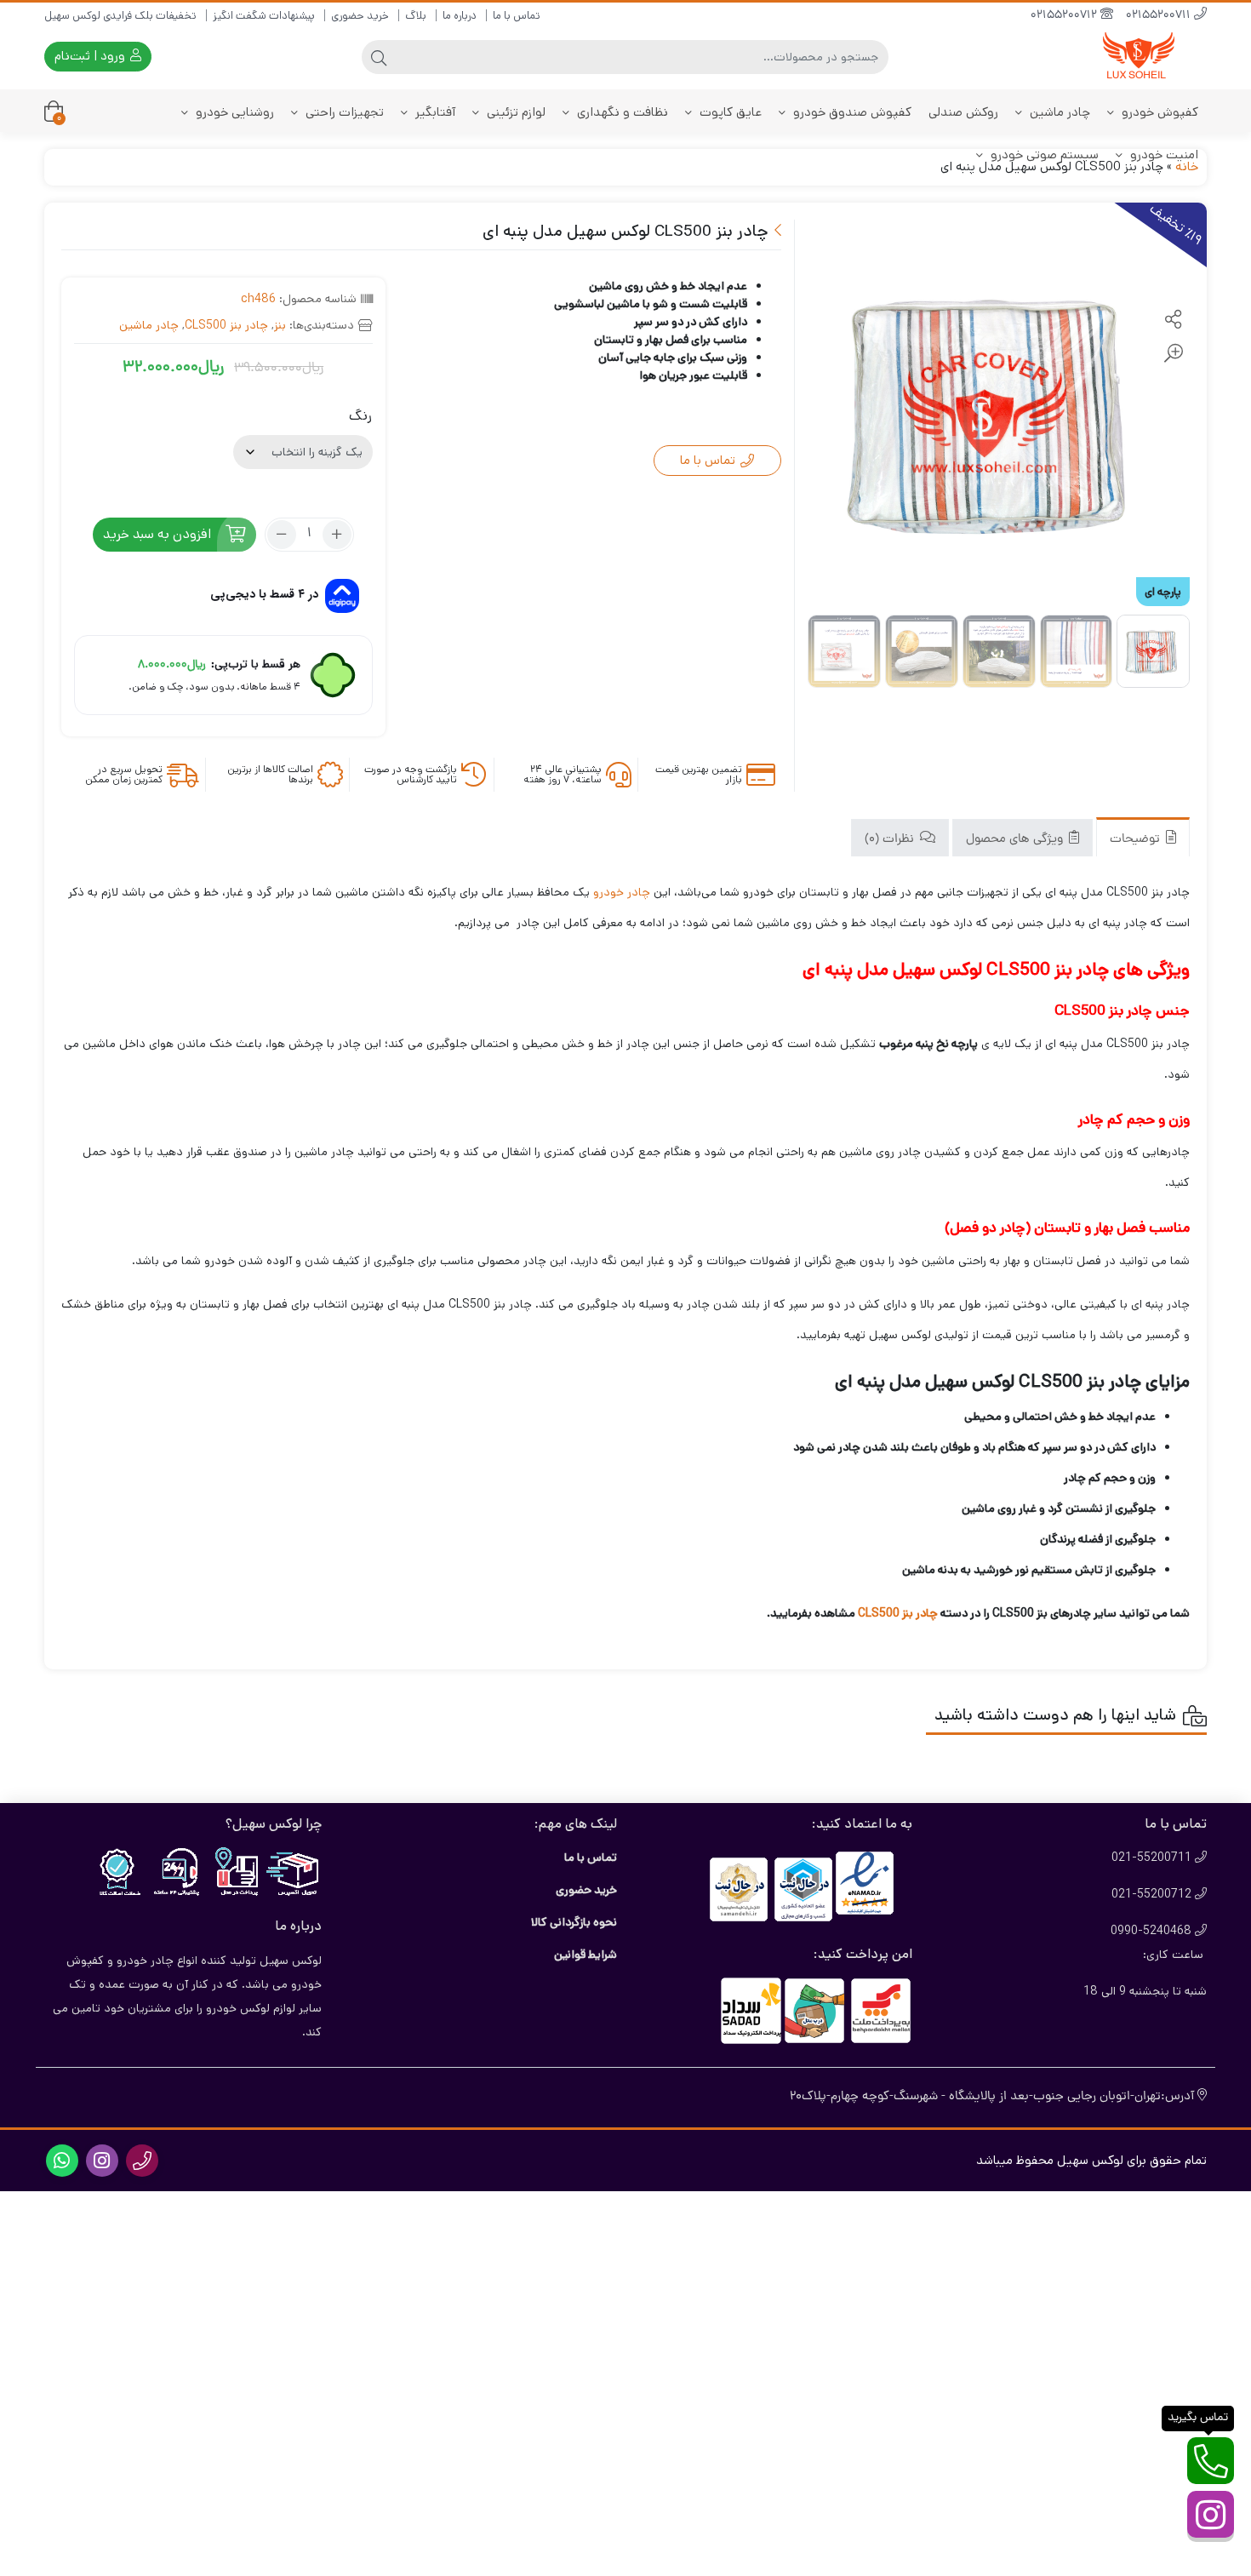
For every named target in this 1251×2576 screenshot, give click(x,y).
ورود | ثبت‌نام (91, 56)
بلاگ (416, 16)
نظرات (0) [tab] (891, 839)
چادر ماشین (1058, 112)
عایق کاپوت (729, 112)
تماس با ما (517, 16)
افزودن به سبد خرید (157, 534)
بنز (280, 325)
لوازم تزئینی (514, 112)
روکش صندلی (963, 112)
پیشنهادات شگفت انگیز (264, 16)
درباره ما (460, 16)
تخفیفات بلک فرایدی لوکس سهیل (120, 16)
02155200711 (1160, 16)
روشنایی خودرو (233, 112)
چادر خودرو (622, 892)
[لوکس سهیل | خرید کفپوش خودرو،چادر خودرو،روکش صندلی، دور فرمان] (1139, 57)
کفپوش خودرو (1158, 112)
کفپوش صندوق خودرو (851, 112)
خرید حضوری (360, 16)
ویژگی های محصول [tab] (1016, 839)
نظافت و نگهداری (621, 112)
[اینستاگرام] (1211, 2514)
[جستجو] (379, 57)
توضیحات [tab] (1137, 839)
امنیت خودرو (1162, 155)
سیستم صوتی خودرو (1043, 155)
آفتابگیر (434, 112)
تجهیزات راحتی (343, 112)
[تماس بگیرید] (1211, 2461)
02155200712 (1065, 16)
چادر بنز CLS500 (226, 325)
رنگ (360, 416)
